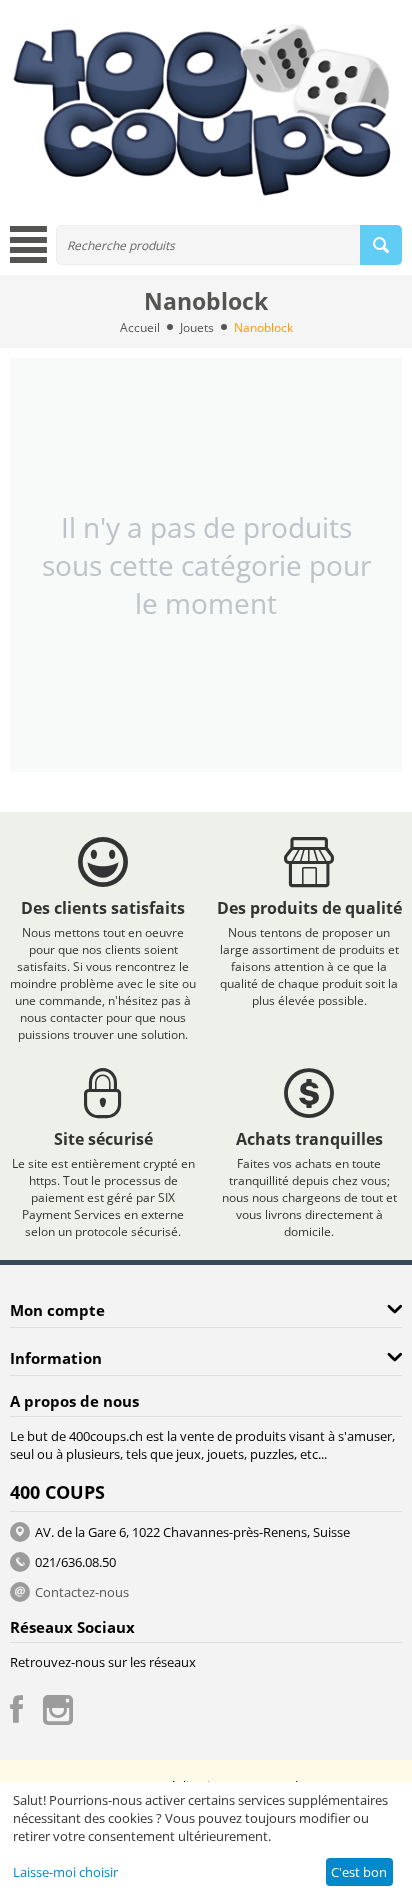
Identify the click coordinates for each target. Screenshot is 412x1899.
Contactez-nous (82, 1592)
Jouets (197, 327)
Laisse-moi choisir (65, 1872)
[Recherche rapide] (381, 245)
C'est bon (359, 1872)
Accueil (140, 327)
